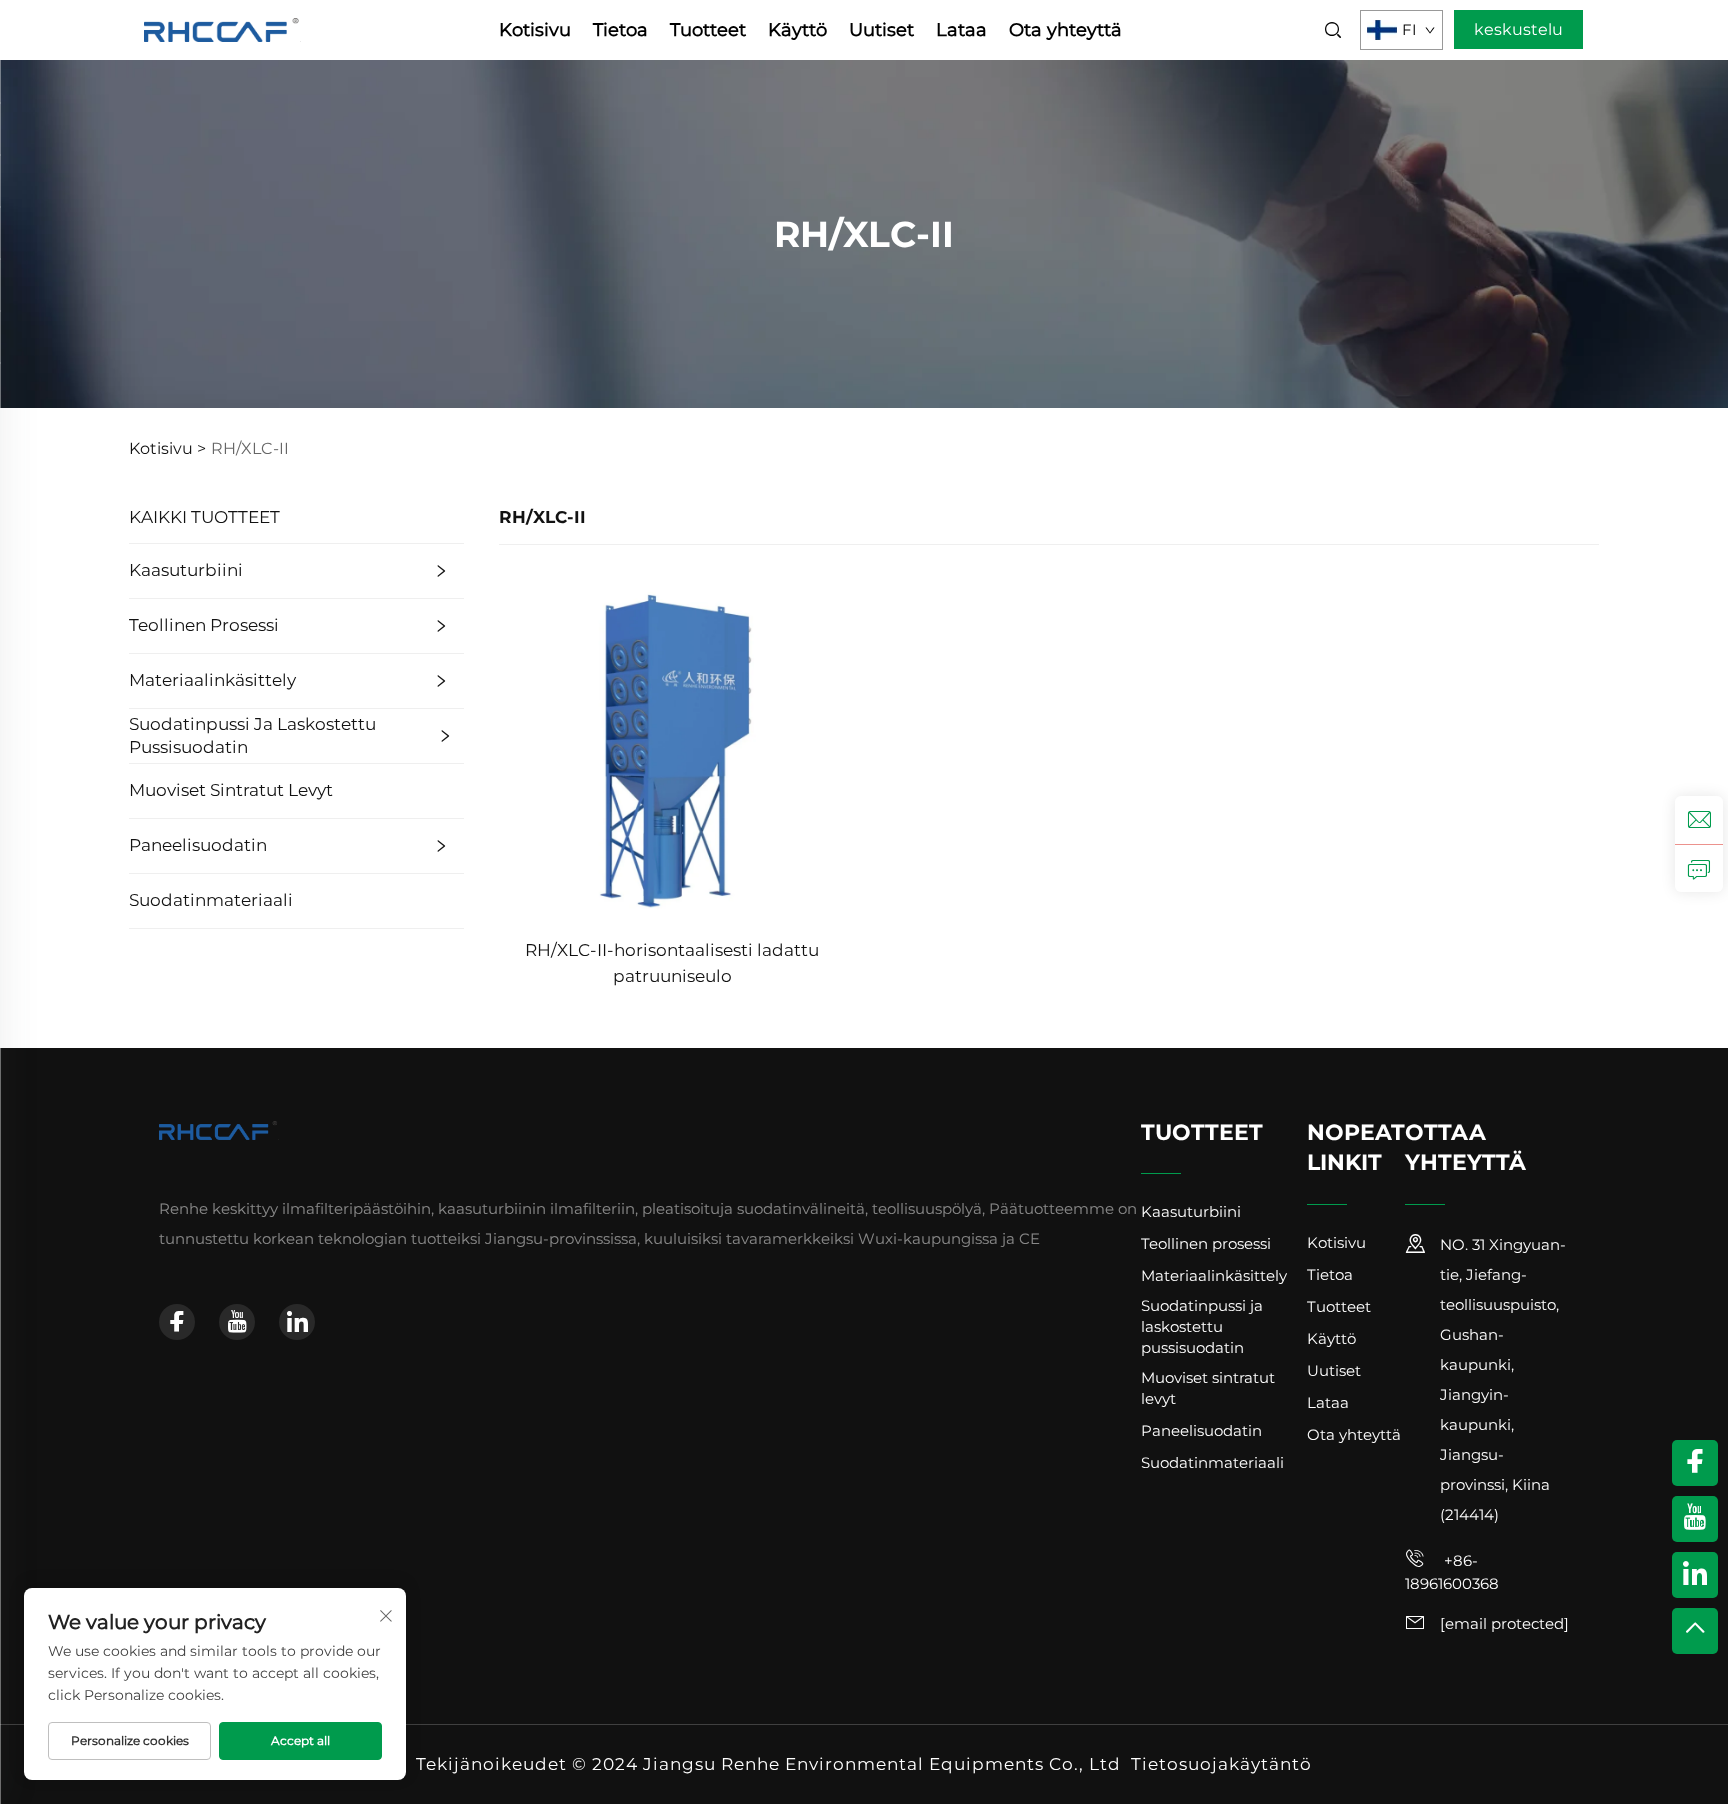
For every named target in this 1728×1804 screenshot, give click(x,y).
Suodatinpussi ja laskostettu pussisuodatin (252, 736)
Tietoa (620, 30)
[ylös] (1695, 1631)
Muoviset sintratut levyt (231, 790)
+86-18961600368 (1452, 1572)
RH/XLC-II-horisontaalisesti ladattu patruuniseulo (672, 963)
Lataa (961, 30)
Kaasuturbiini (186, 570)
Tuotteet (708, 30)
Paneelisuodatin (198, 845)
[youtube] (237, 1322)
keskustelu (1518, 29)
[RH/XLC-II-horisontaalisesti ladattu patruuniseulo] (672, 747)
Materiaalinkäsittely (212, 680)
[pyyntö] (1699, 868)
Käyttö (797, 30)
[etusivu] (222, 28)
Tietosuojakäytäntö (1221, 1764)
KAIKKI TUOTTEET (204, 517)
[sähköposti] (1699, 820)
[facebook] (177, 1322)
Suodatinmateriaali (211, 900)
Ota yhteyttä (1065, 30)
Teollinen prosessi (204, 625)
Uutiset (881, 30)
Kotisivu (535, 30)
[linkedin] (297, 1322)
